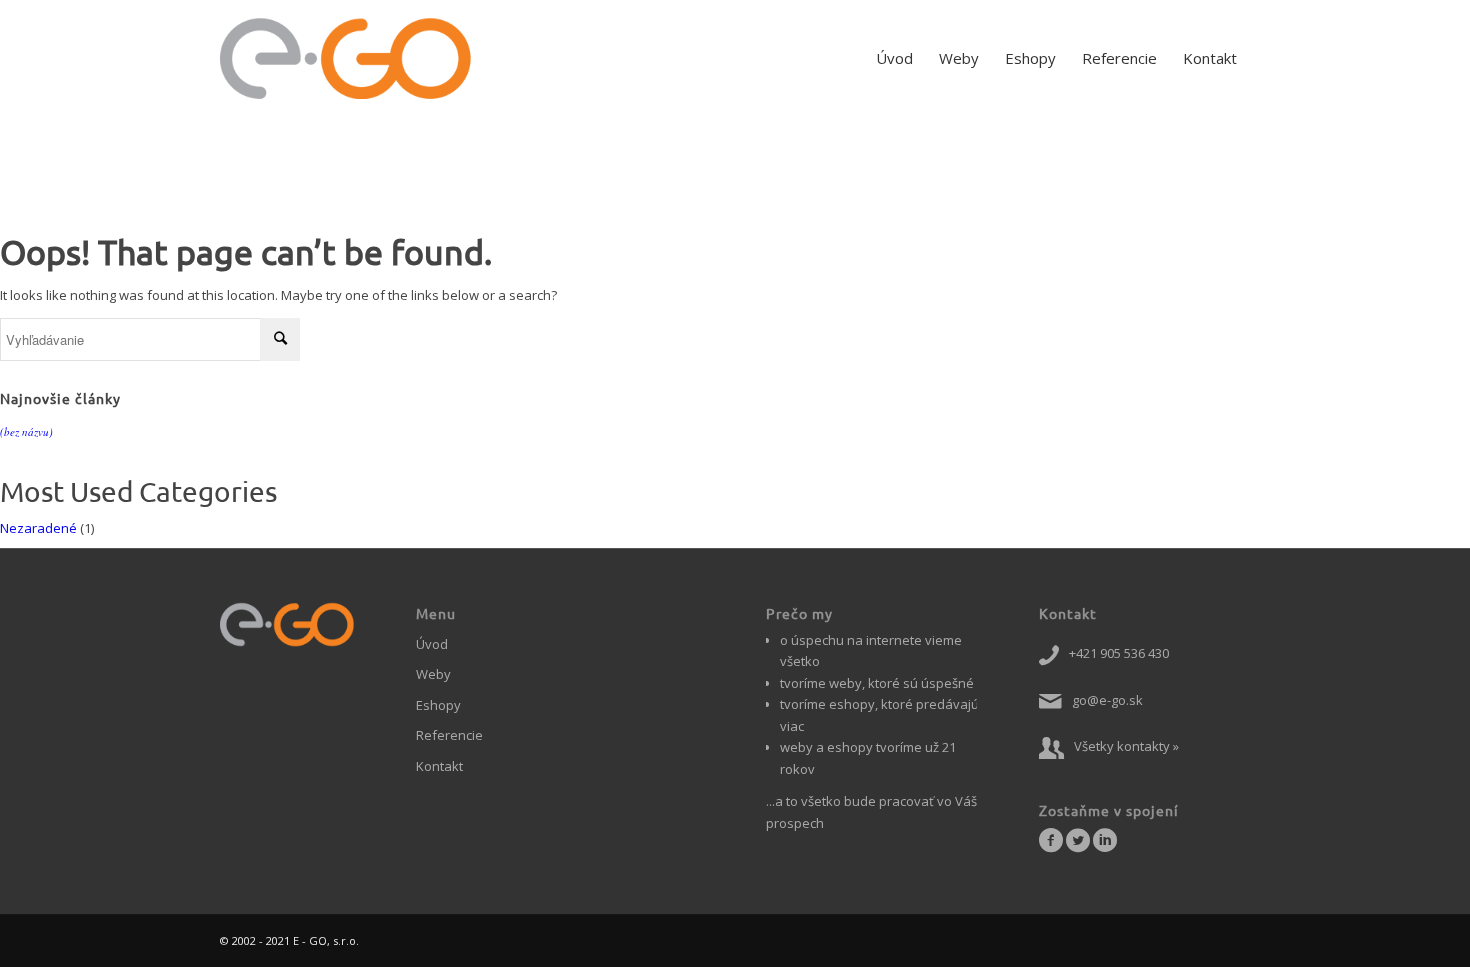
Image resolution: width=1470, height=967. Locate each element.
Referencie (449, 735)
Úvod (432, 644)
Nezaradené (38, 528)
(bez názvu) (26, 431)
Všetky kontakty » (1126, 746)
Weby (433, 674)
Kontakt (439, 766)
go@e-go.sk (1107, 700)
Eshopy (438, 705)
